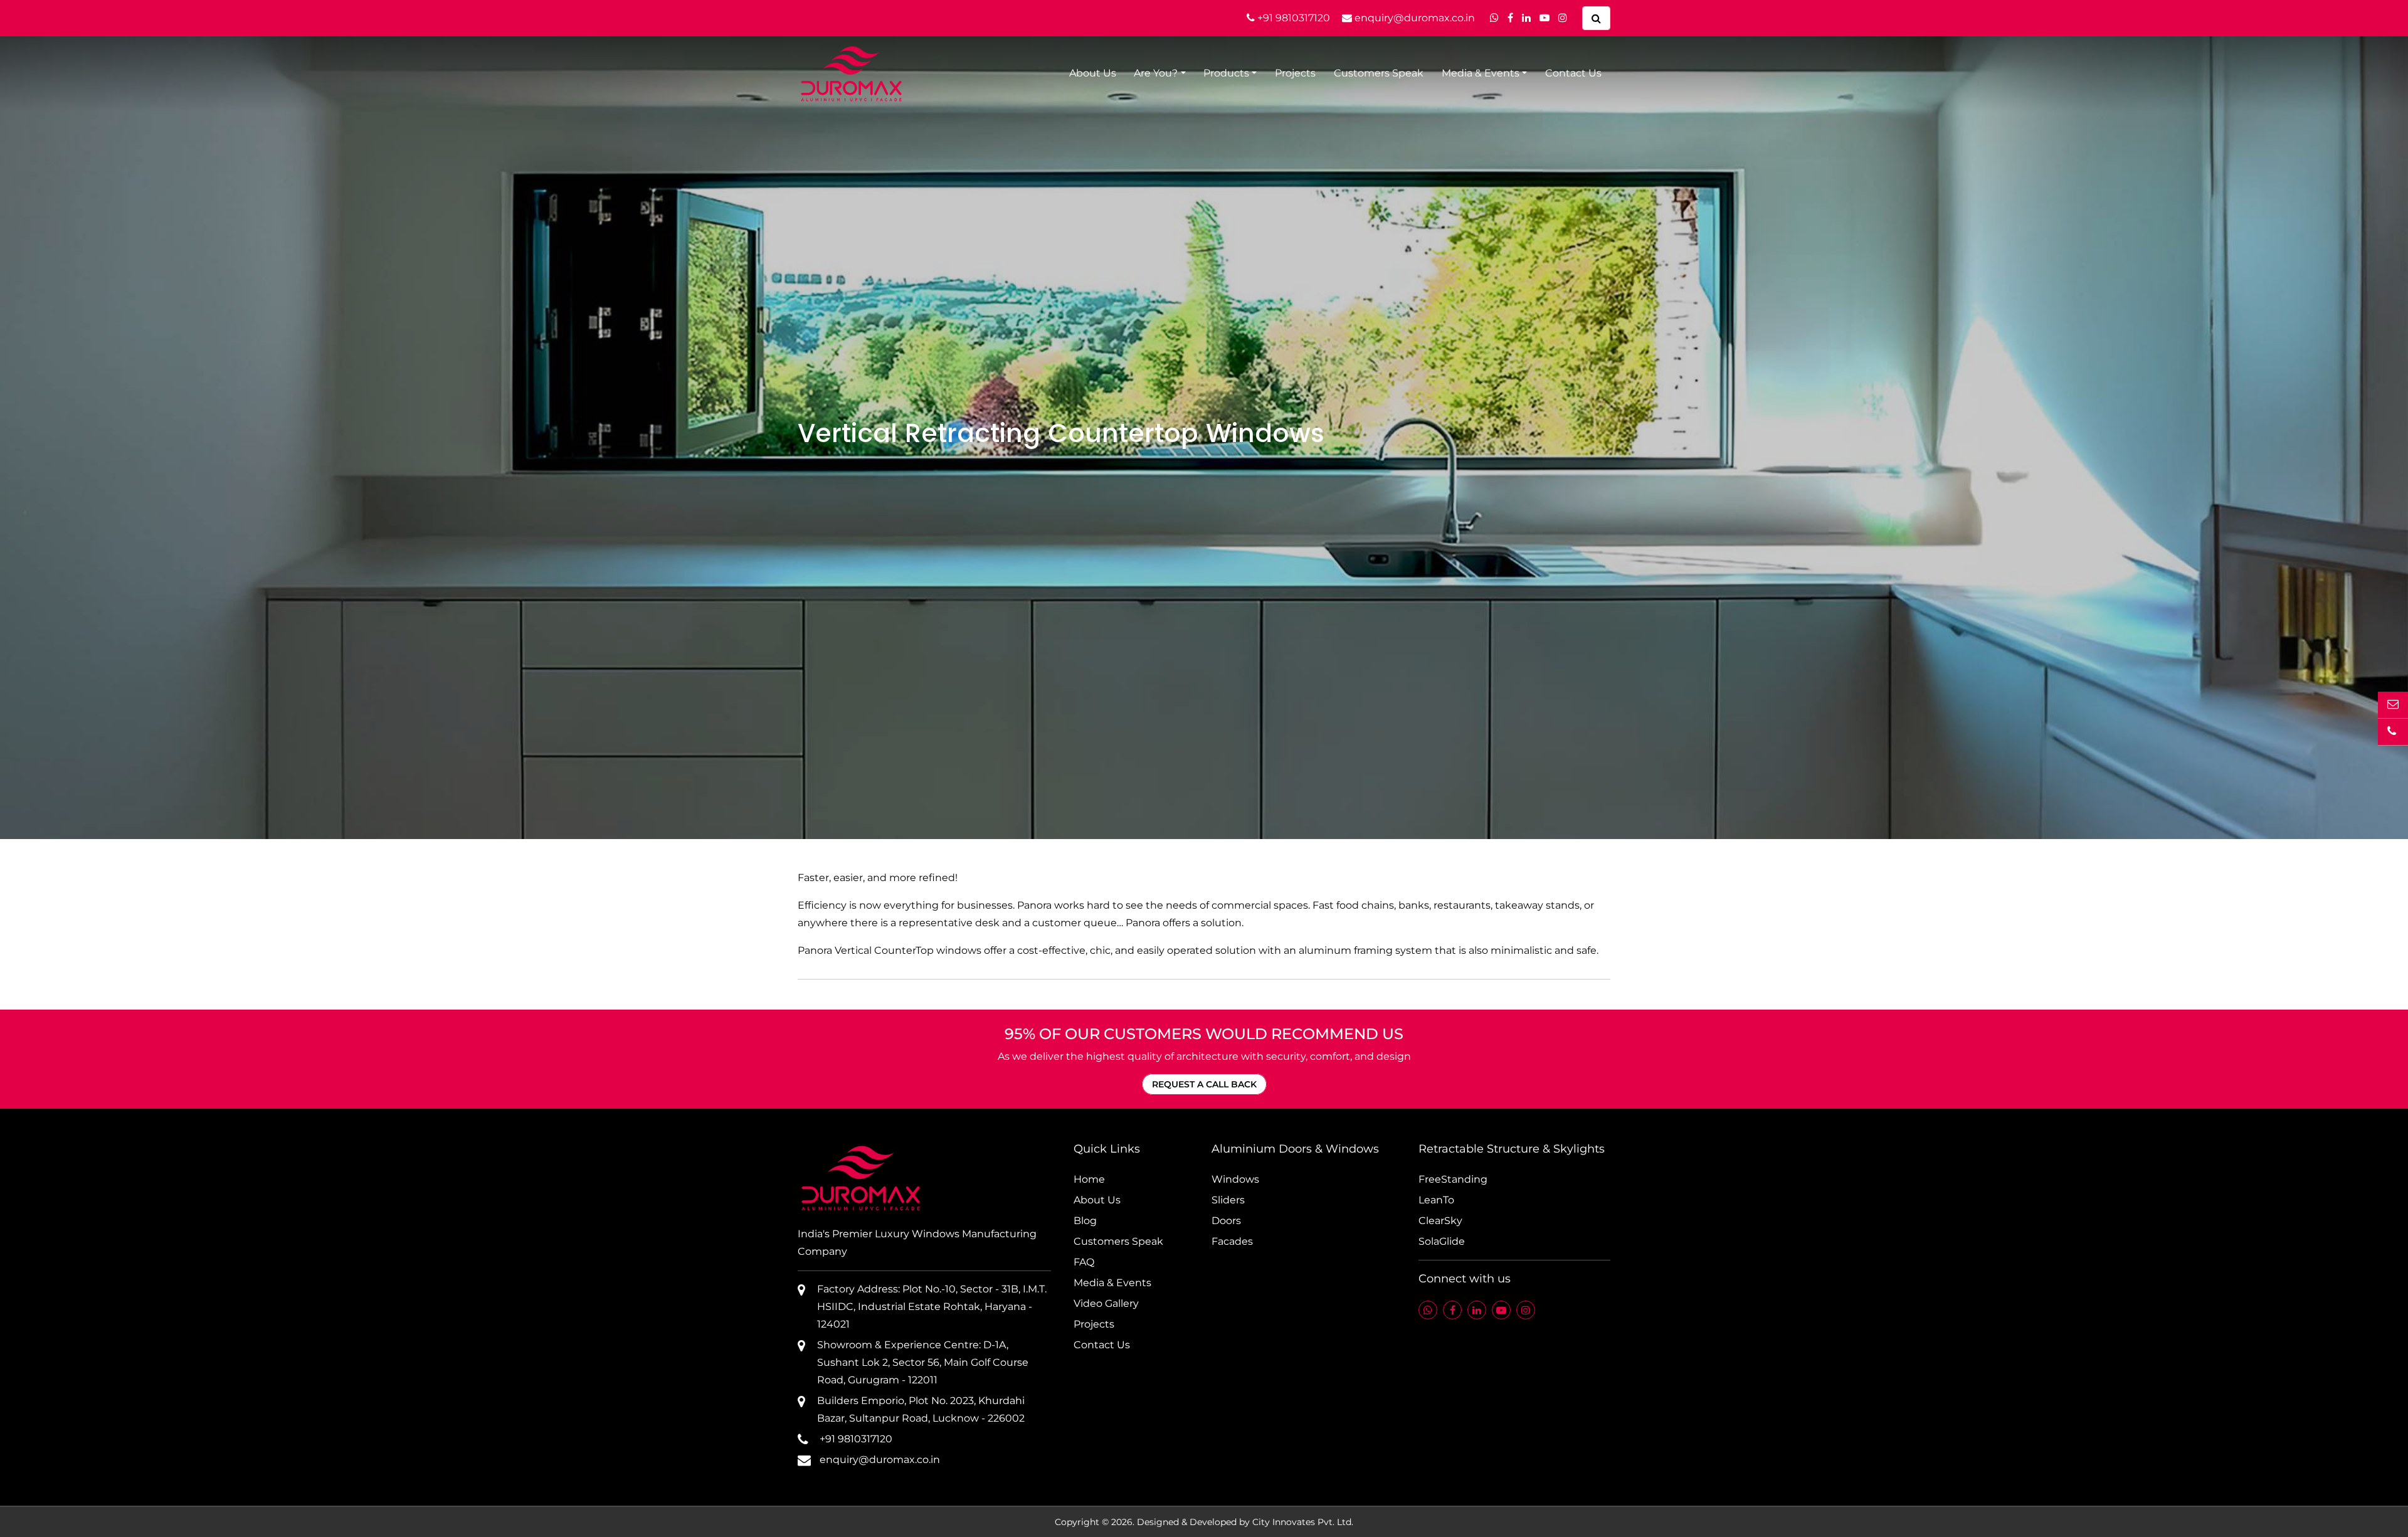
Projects (1295, 73)
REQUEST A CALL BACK (1204, 1084)
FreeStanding (1453, 1179)
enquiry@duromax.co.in (1413, 18)
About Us (1093, 73)
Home (1089, 1179)
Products (1226, 73)
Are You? (1156, 73)
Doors (1226, 1221)
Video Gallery (1106, 1303)
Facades (1232, 1241)
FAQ (1084, 1262)
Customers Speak (1379, 73)
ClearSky (1440, 1221)
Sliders (1228, 1200)
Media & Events (1481, 73)
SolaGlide (1442, 1241)
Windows (1235, 1179)
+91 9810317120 (1292, 18)
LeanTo (1436, 1200)
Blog (1085, 1221)
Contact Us (1573, 73)
